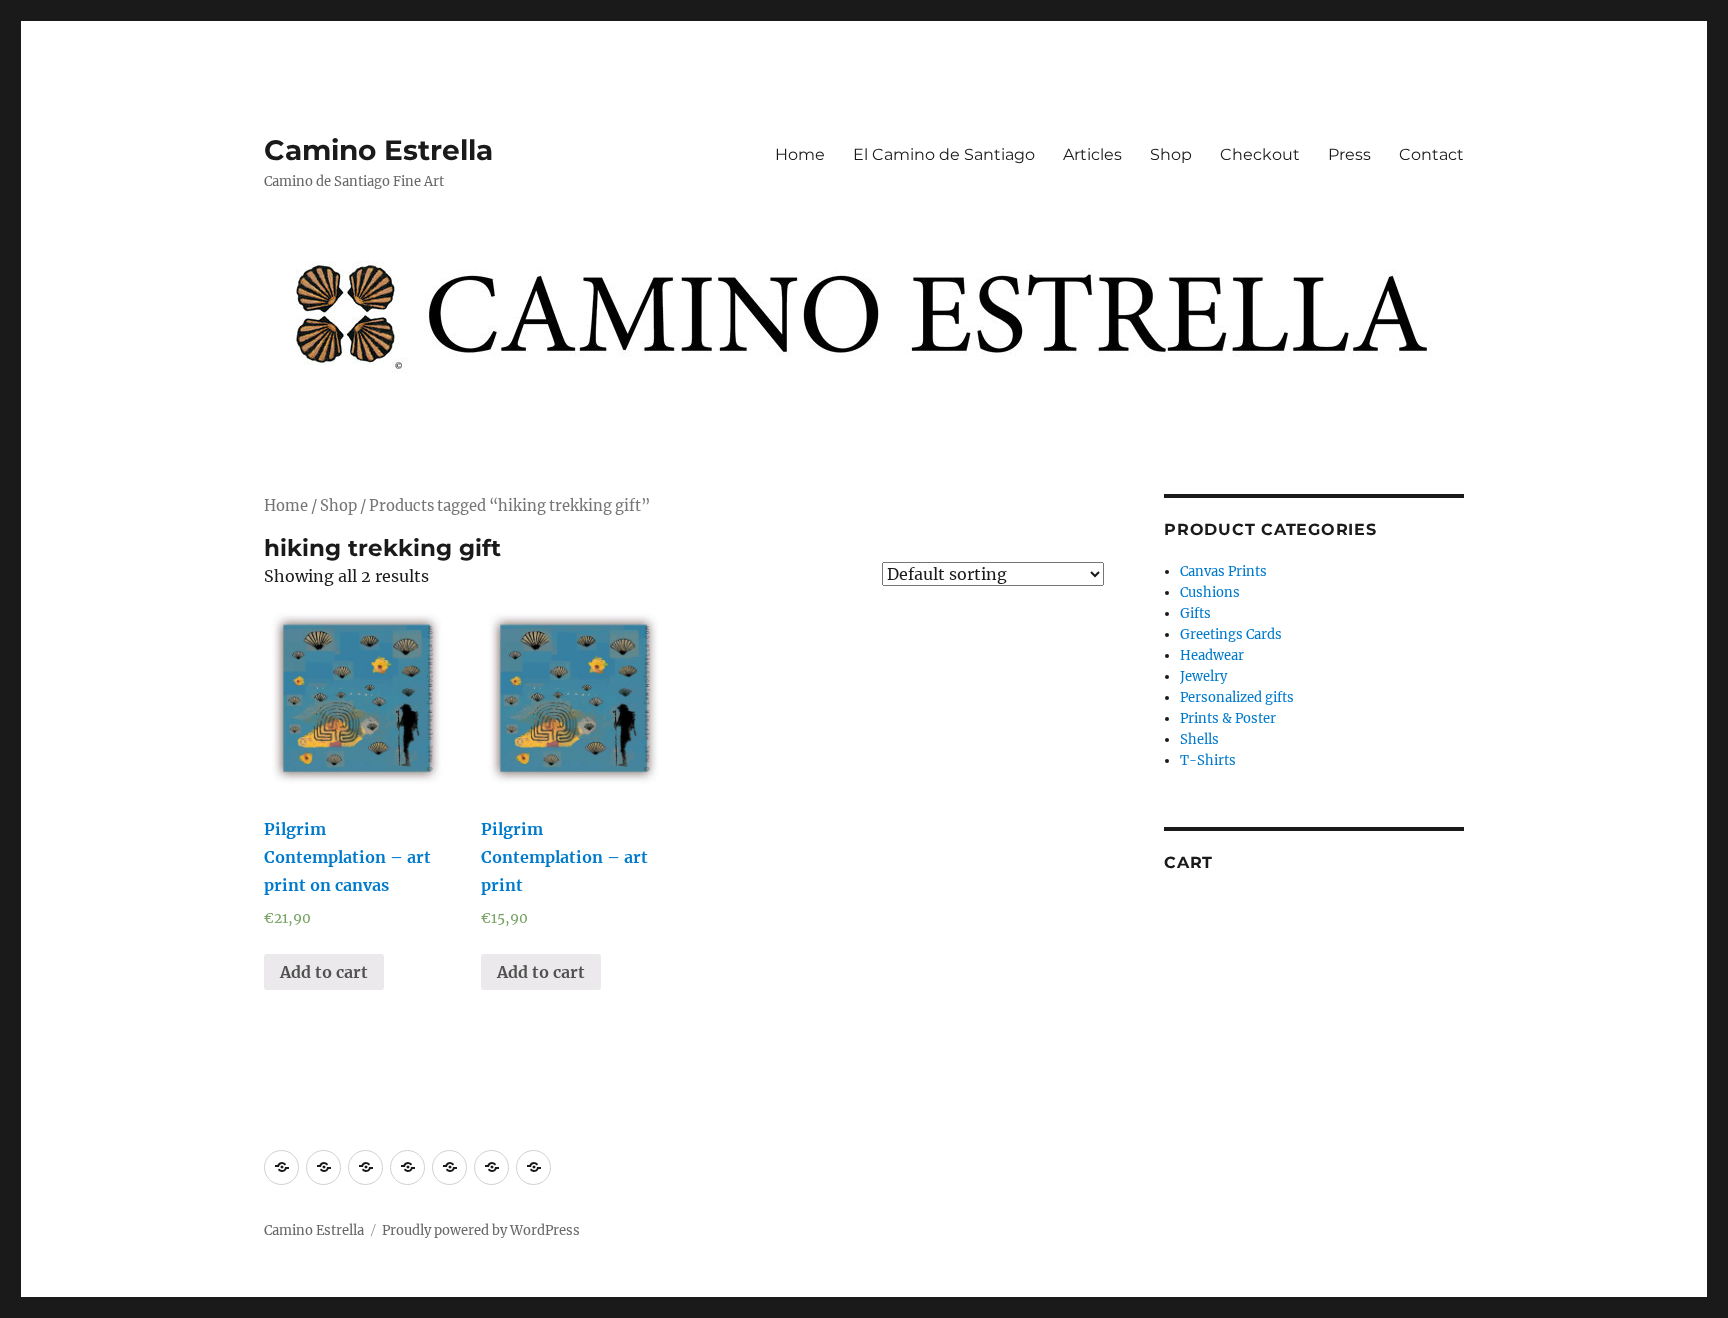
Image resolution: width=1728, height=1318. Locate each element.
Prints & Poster (1228, 718)
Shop (1171, 154)
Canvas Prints (1223, 571)
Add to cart (324, 972)
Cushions (1210, 592)
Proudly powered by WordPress (481, 1230)
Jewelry (1203, 676)
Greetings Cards (1231, 634)
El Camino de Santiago (944, 154)
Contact (1431, 154)
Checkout (1260, 154)
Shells (1199, 739)
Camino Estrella (378, 150)
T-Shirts (1208, 760)
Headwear (1212, 655)
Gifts (1195, 613)
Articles (1092, 154)
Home (800, 154)
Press (1349, 154)
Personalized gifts (1237, 697)
